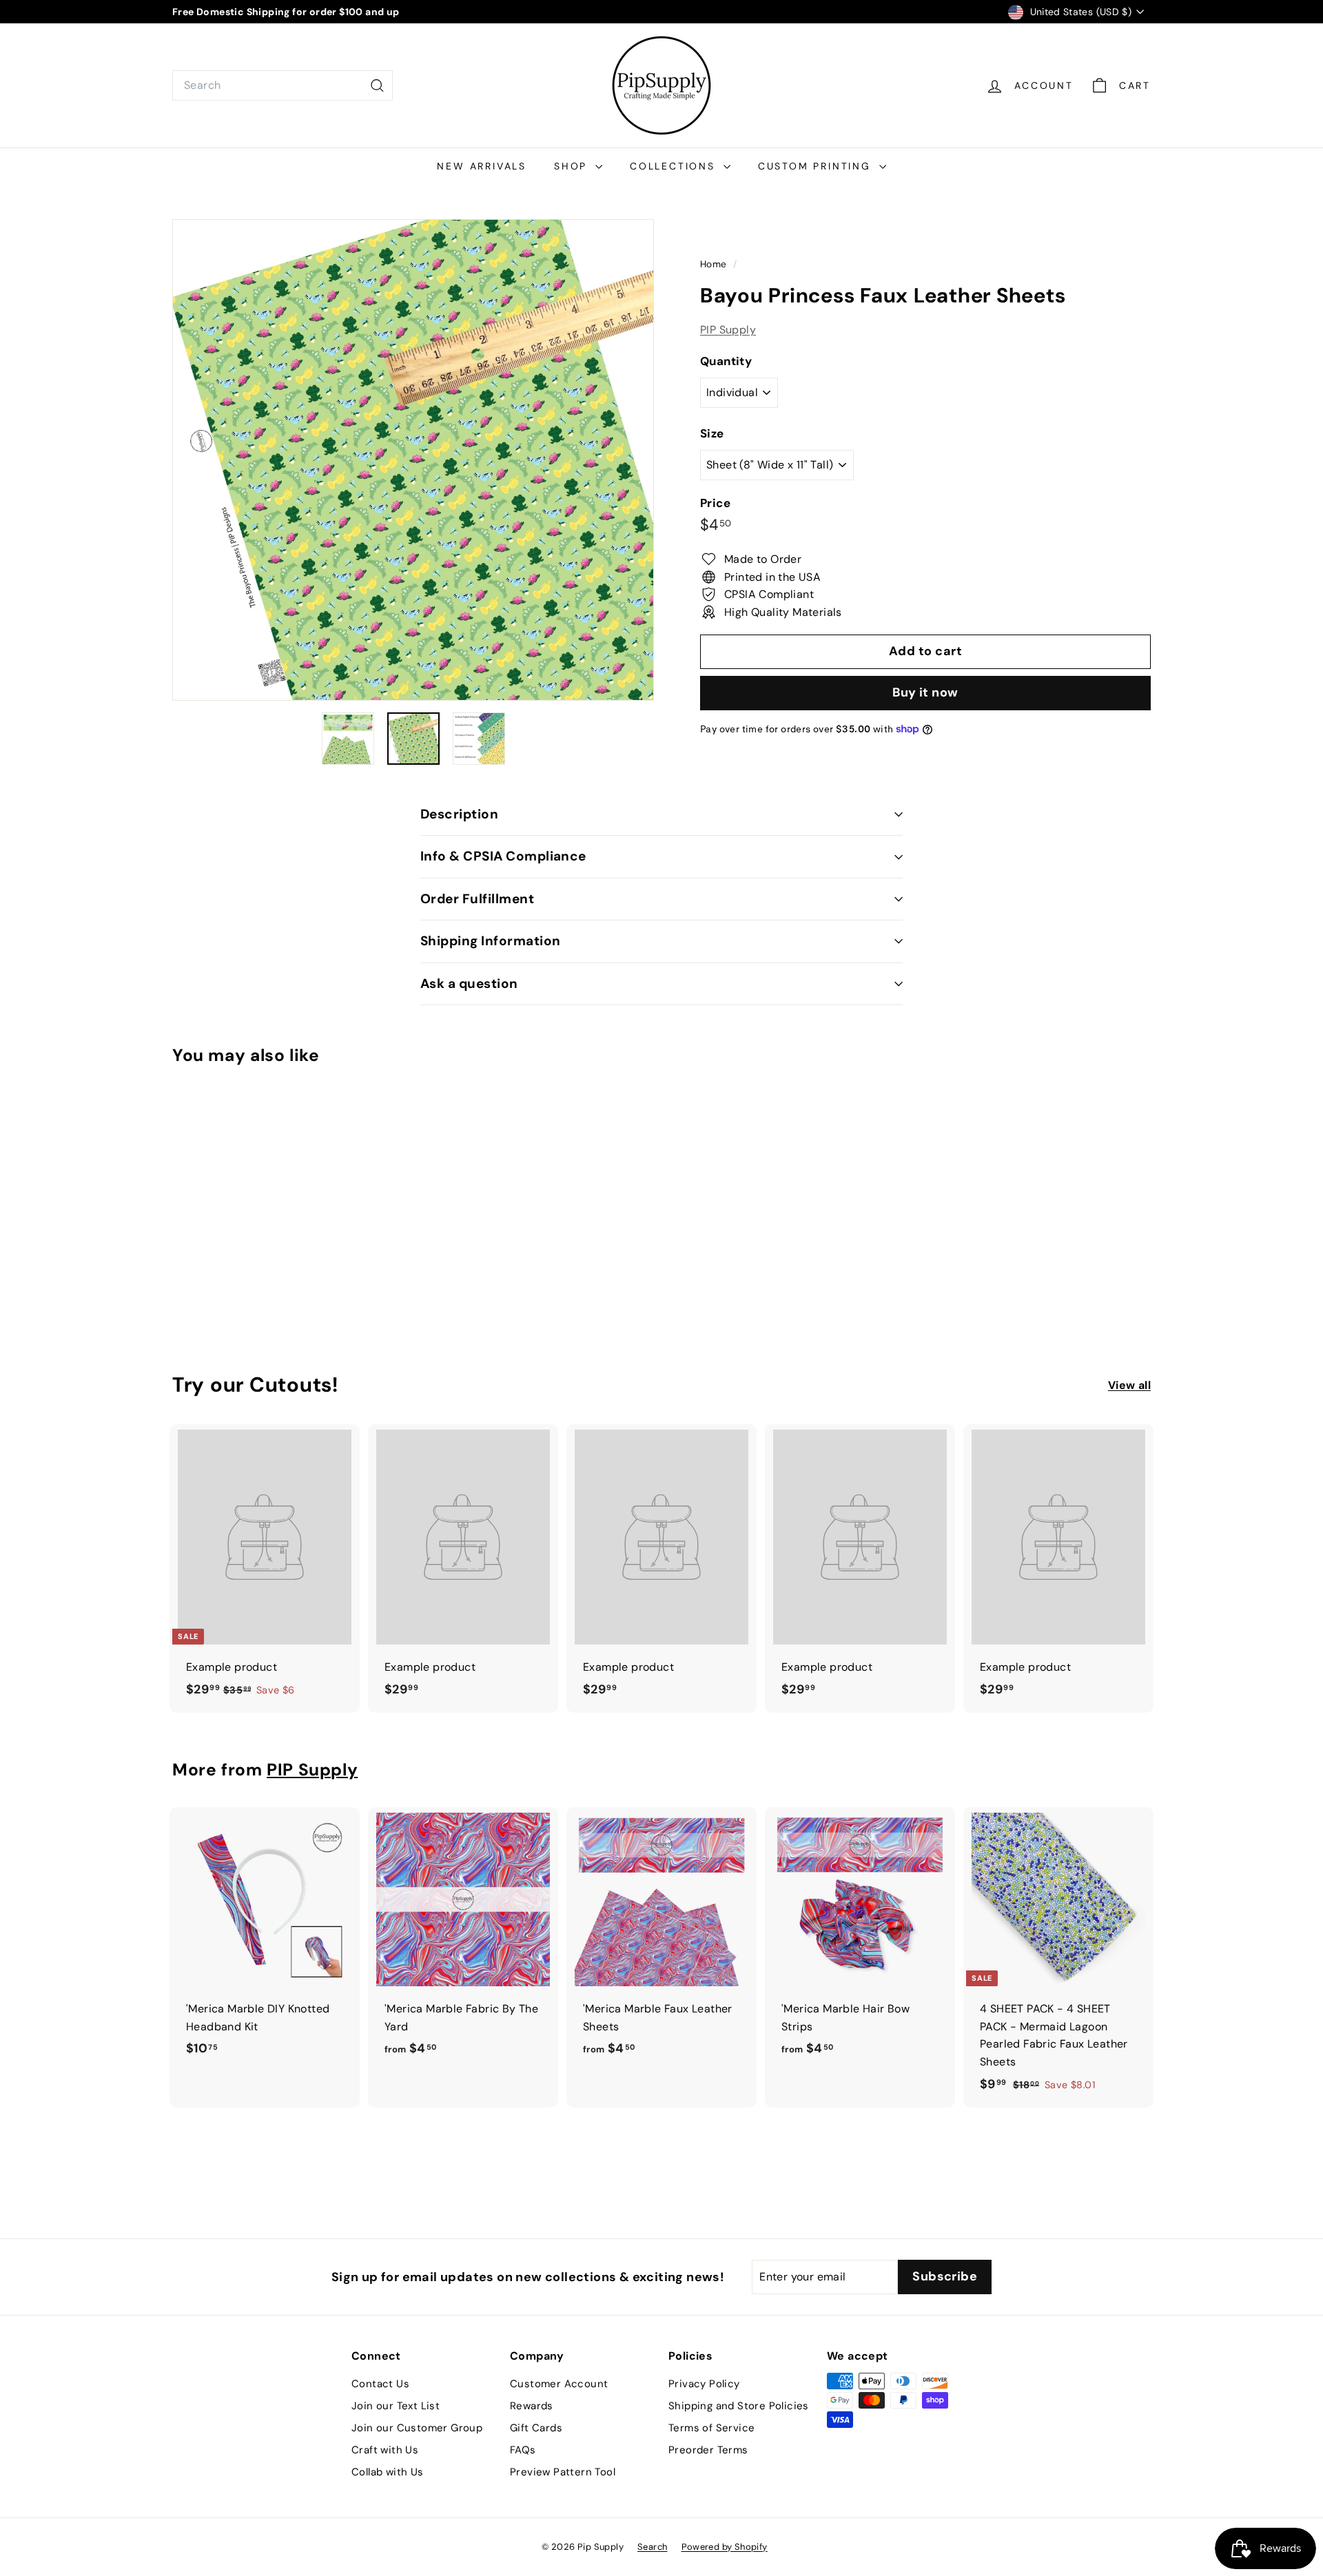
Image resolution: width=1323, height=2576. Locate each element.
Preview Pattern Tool (563, 2472)
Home (715, 264)
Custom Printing (817, 166)
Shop (573, 166)
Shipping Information (491, 941)
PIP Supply (728, 329)
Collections (675, 166)
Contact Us (380, 2384)
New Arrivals (482, 166)
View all (1129, 1385)
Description (459, 814)
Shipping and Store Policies (739, 2406)
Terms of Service (711, 2428)
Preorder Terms (708, 2450)
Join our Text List (396, 2406)
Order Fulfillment (477, 899)
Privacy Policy (704, 2384)
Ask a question (469, 983)
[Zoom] (413, 460)
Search (652, 2547)
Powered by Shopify (725, 2547)
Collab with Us (388, 2472)
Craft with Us (385, 2450)
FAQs (523, 2450)
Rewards (532, 2406)
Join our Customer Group (417, 2428)
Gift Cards (536, 2428)
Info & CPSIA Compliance (503, 856)
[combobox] (283, 85)
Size (712, 433)
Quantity (726, 361)
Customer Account (559, 2384)
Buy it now (925, 692)
